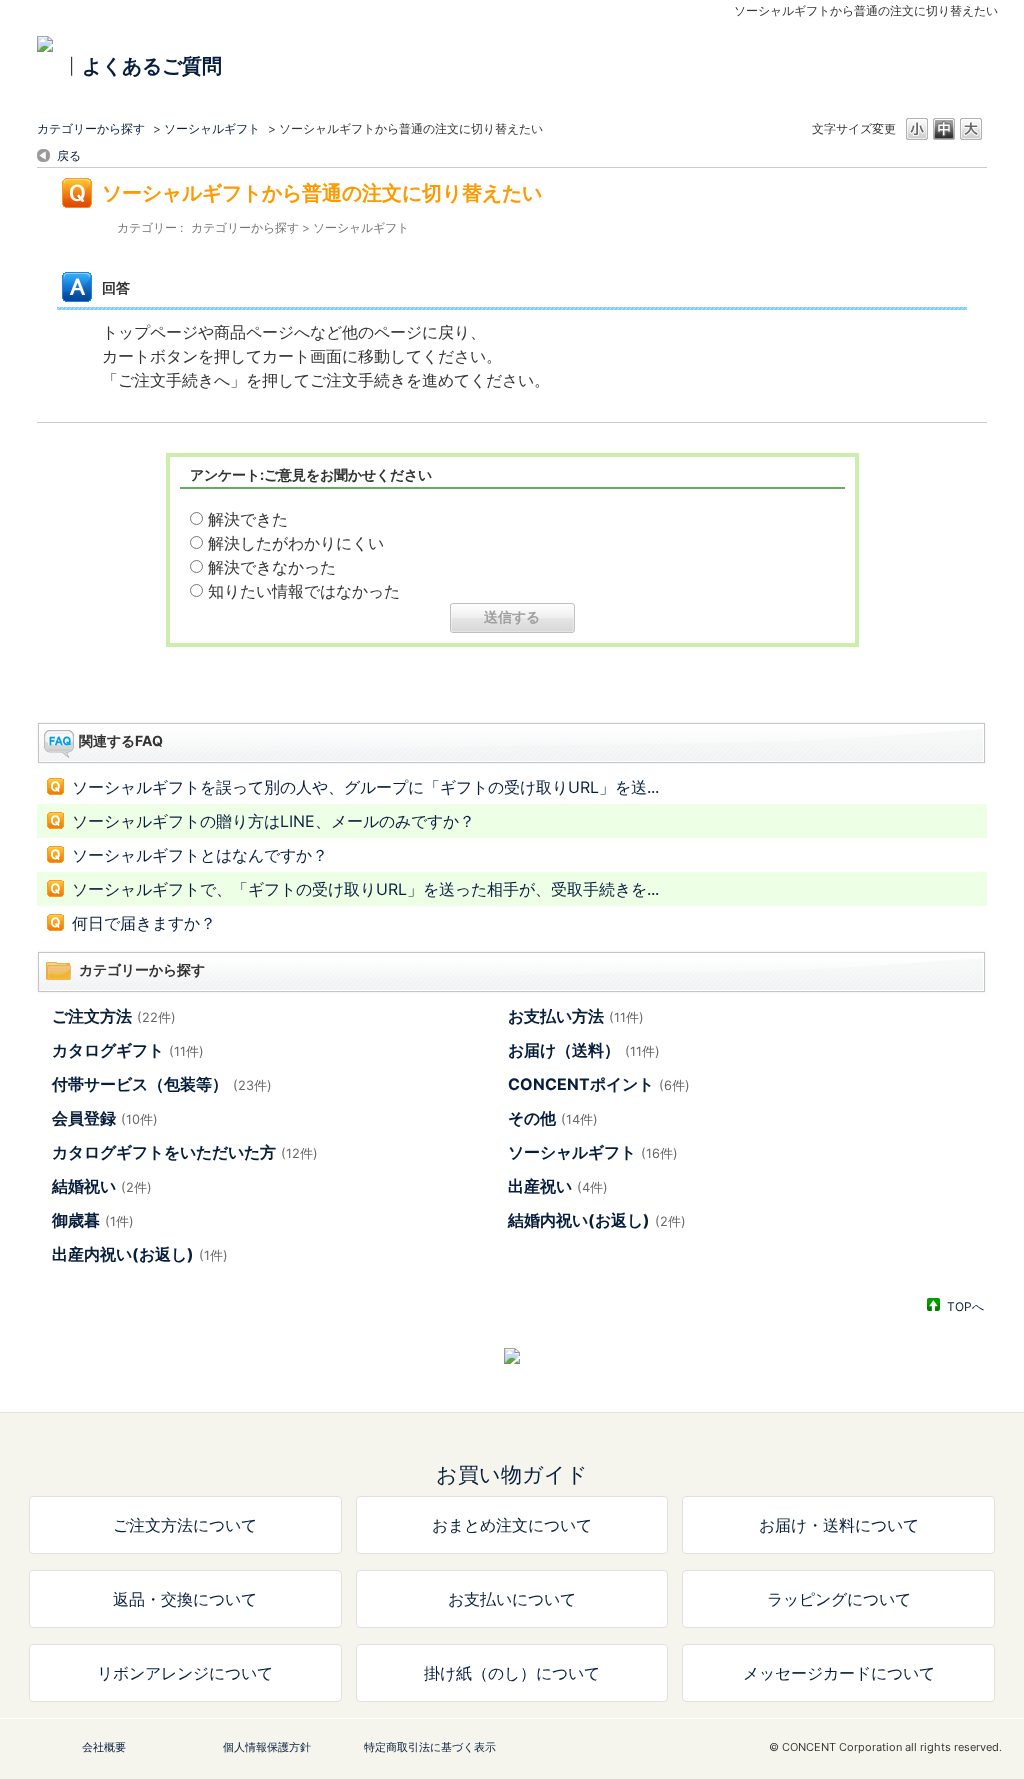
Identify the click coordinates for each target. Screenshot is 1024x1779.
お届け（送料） (584, 1050)
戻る (69, 155)
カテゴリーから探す (91, 128)
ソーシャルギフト (212, 128)
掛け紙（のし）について (512, 1673)
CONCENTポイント (599, 1084)
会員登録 (105, 1118)
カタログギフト (128, 1050)
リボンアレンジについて (185, 1673)
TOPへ (965, 1306)
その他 (553, 1118)
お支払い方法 (576, 1016)
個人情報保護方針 (267, 1747)
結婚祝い (102, 1186)
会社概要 (104, 1747)
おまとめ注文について (512, 1525)
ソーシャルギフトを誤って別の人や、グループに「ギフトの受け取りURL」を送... (365, 787)
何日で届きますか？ (144, 923)
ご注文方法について (185, 1525)
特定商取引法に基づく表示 (430, 1747)
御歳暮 (93, 1220)
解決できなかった (272, 567)
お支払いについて (512, 1599)
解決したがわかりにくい (296, 543)
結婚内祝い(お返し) (597, 1220)
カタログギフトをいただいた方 (185, 1152)
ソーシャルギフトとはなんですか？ (200, 855)
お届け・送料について (839, 1525)
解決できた (248, 519)
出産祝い (558, 1186)
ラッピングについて (839, 1599)
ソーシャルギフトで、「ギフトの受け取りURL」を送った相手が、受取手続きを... (365, 889)
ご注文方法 (114, 1016)
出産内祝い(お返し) (140, 1254)
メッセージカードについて (839, 1673)
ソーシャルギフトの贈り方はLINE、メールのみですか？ (273, 821)
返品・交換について (185, 1599)
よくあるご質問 (152, 66)
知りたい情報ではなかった (304, 591)
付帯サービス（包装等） (162, 1084)
